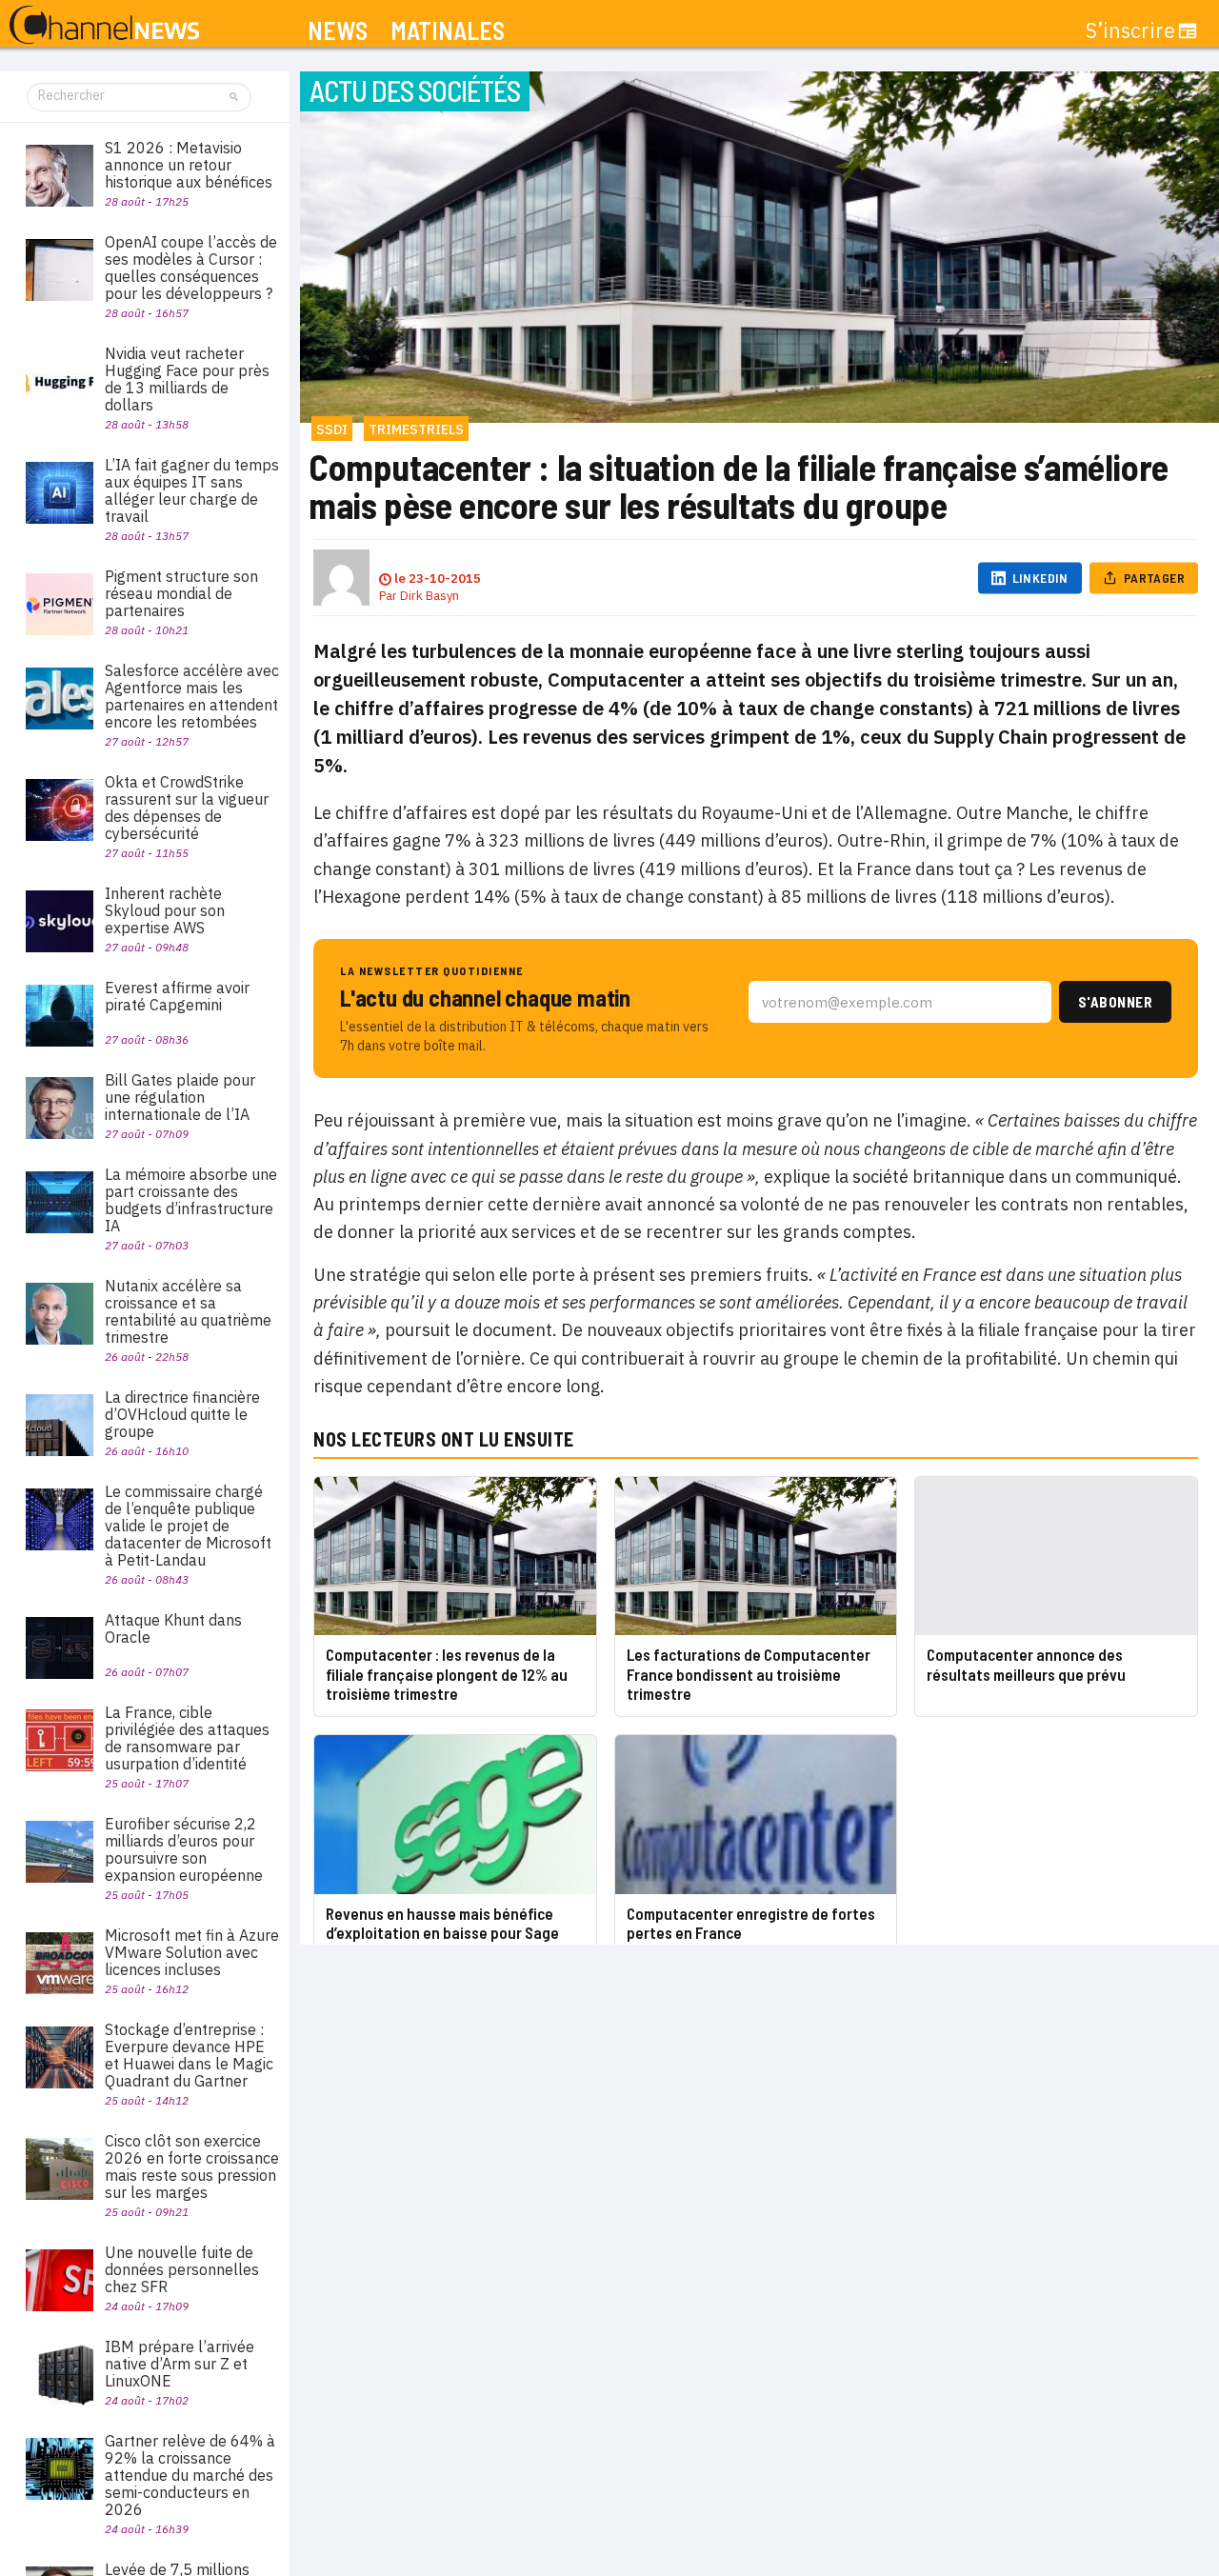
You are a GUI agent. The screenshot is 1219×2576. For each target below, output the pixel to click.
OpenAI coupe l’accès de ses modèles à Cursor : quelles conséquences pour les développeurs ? (191, 268)
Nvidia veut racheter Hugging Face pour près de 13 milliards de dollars (187, 379)
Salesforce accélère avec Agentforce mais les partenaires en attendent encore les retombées (192, 696)
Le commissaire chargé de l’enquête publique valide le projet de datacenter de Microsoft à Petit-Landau (188, 1526)
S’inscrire (1130, 30)
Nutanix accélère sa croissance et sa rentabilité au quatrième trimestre (188, 1311)
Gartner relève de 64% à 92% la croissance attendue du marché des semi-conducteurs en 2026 (190, 2475)
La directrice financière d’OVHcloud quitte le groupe (182, 1414)
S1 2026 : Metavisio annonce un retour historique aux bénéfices (189, 165)
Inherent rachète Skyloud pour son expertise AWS (165, 910)
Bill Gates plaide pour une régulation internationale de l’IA (180, 1097)
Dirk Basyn (430, 596)
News (338, 31)
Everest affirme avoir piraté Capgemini (177, 996)
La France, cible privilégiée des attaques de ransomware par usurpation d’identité (187, 1738)
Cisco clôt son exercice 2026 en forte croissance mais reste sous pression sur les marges (192, 2167)
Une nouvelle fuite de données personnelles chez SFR (182, 2269)
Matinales (448, 31)
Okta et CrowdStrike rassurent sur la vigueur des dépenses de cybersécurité (187, 808)
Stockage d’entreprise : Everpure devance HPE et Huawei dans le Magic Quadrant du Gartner (189, 2055)
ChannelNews (104, 26)
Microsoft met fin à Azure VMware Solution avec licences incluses (192, 1952)
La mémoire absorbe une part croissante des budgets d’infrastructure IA (191, 1200)
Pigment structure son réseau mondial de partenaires (181, 593)
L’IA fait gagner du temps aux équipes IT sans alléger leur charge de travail (192, 490)
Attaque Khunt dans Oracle (173, 1628)
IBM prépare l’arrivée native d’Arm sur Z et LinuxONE (180, 2364)
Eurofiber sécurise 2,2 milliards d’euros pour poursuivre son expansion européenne (184, 1849)
